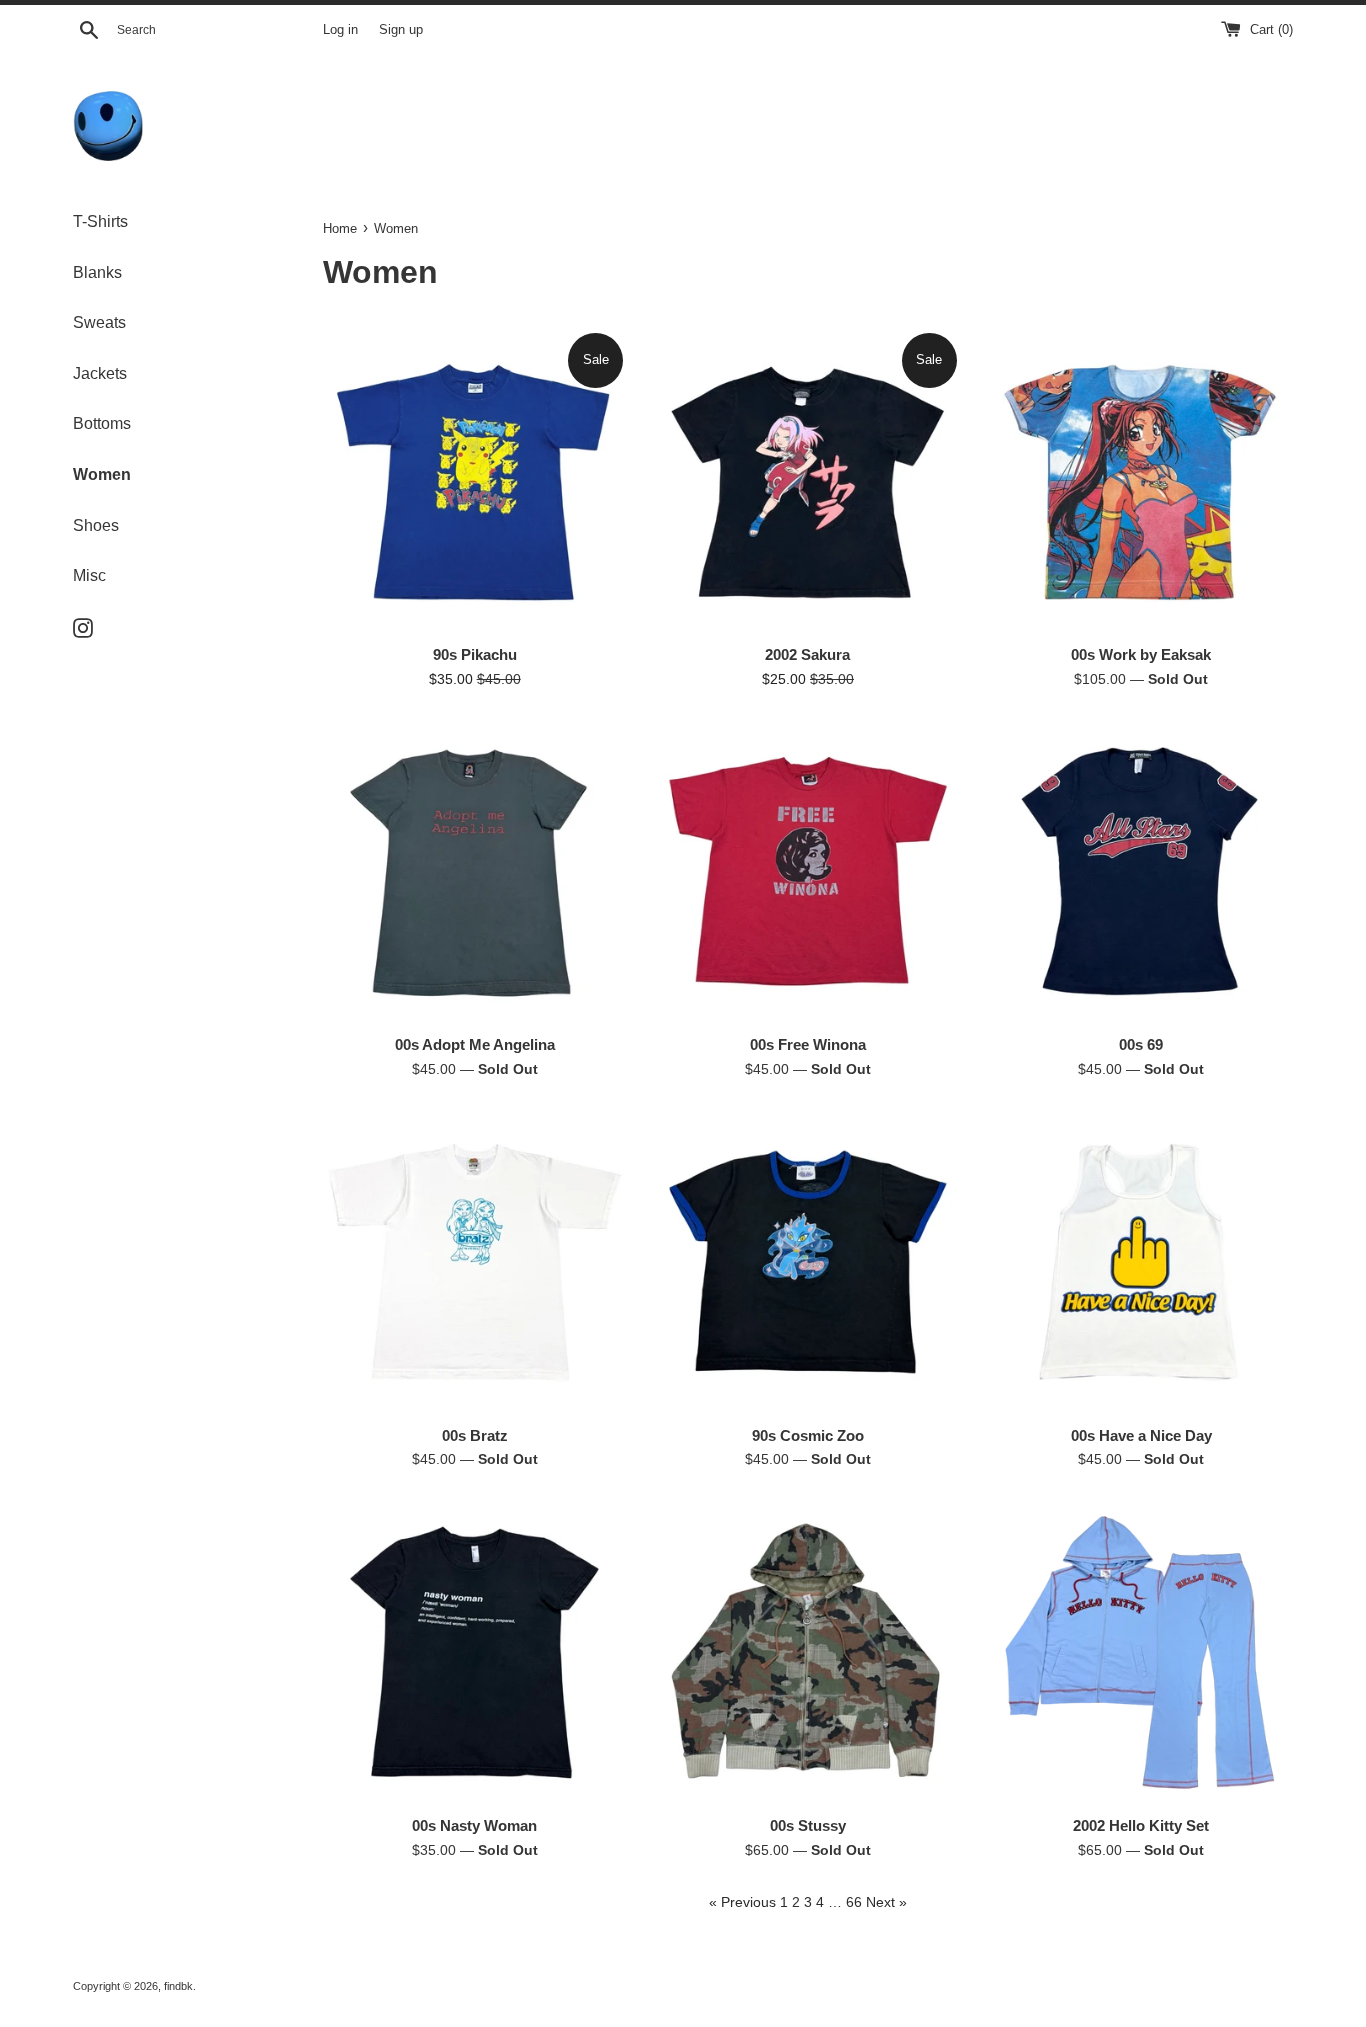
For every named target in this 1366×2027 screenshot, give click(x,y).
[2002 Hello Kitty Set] (1141, 1652)
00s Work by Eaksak (1141, 654)
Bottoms (102, 423)
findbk (178, 1986)
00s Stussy (808, 1825)
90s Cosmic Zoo (808, 1435)
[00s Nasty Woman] (474, 1652)
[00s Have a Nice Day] (1141, 1261)
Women (102, 474)
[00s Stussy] (807, 1652)
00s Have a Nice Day (1141, 1435)
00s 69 (1141, 1044)
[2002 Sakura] (807, 481)
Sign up (401, 30)
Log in (340, 30)
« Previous (742, 1902)
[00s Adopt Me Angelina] (474, 871)
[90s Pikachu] (474, 481)
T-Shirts (100, 221)
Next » (886, 1902)
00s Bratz (475, 1435)
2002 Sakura (807, 654)
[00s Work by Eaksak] (1141, 481)
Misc (89, 575)
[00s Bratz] (474, 1261)
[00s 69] (1141, 871)
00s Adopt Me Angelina (475, 1044)
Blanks (97, 272)
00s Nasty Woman (474, 1825)
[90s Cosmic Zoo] (807, 1261)
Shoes (96, 525)
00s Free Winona (808, 1044)
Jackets (100, 373)
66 (854, 1902)
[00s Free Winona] (807, 871)
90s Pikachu (475, 654)
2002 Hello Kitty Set (1141, 1825)
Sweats (99, 322)
